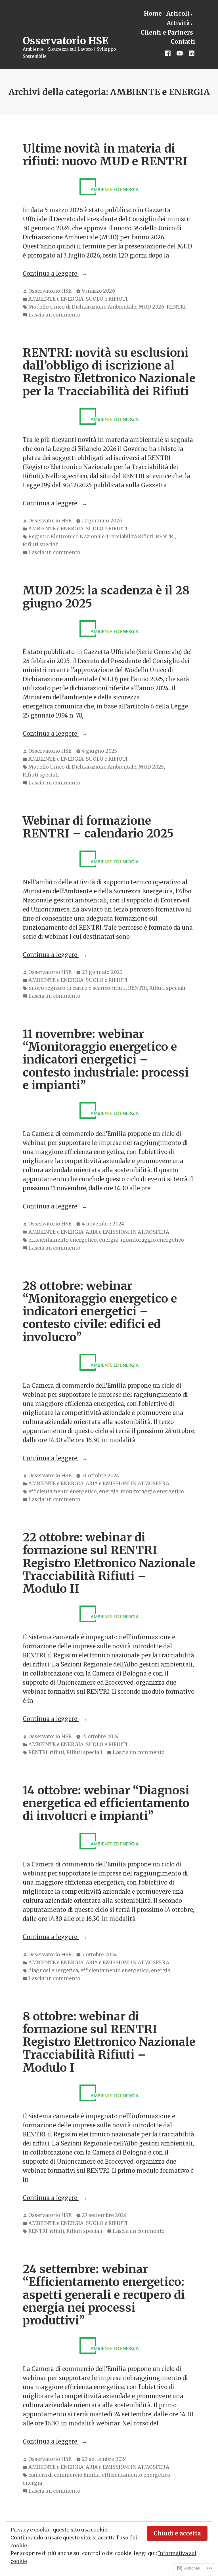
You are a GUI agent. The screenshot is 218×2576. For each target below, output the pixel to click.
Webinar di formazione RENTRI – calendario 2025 (98, 827)
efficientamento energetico (63, 1240)
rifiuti (57, 1752)
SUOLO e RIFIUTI (107, 299)
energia (109, 1240)
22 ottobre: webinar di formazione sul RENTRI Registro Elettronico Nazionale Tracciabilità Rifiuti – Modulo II (109, 1563)
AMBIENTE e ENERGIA (56, 299)
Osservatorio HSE (66, 41)
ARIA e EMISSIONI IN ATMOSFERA (127, 1232)
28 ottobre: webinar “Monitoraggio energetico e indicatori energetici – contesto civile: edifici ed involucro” (100, 1311)
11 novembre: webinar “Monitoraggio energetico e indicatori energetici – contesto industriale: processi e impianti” (106, 1060)
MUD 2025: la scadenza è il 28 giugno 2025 (106, 597)
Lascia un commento (54, 315)
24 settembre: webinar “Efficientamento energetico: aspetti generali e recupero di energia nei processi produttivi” (104, 2295)
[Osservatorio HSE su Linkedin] (190, 53)
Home (153, 13)
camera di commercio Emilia (64, 2475)
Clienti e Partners (167, 32)
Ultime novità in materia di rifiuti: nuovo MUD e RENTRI (105, 155)
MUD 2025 (151, 767)
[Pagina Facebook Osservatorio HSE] (169, 53)
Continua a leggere (51, 274)
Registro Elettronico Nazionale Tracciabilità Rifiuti (91, 537)
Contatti (183, 42)
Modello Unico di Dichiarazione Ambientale (82, 307)
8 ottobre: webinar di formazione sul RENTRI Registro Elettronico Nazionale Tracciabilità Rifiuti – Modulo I (109, 2042)
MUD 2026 (151, 307)
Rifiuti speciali (41, 545)
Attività (178, 23)
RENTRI (176, 307)
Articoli (178, 13)
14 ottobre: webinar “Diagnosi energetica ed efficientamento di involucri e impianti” (106, 1803)
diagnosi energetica (53, 1970)
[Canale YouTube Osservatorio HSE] (180, 53)
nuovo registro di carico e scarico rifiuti (77, 988)
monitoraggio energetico (152, 1240)
